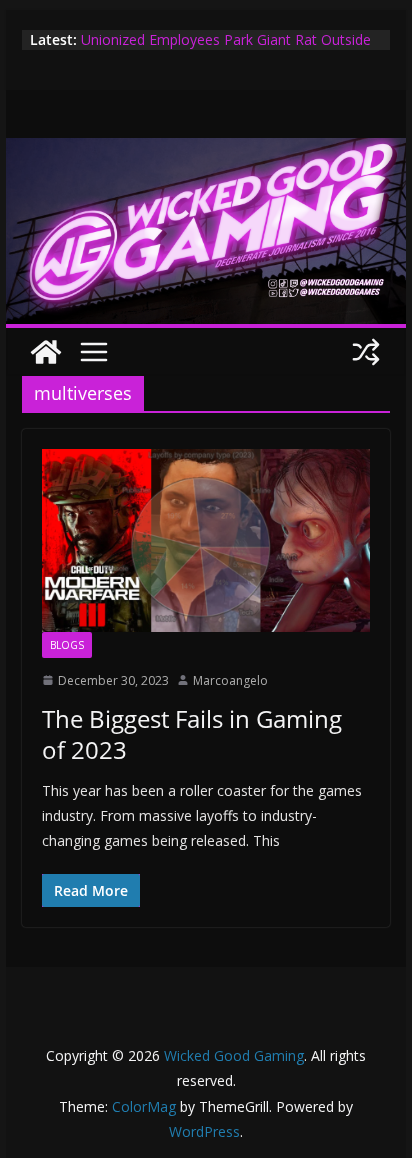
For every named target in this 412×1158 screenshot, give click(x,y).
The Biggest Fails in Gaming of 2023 (192, 734)
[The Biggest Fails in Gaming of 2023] (206, 540)
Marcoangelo (230, 680)
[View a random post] (366, 352)
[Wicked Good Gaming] (206, 152)
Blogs (67, 645)
